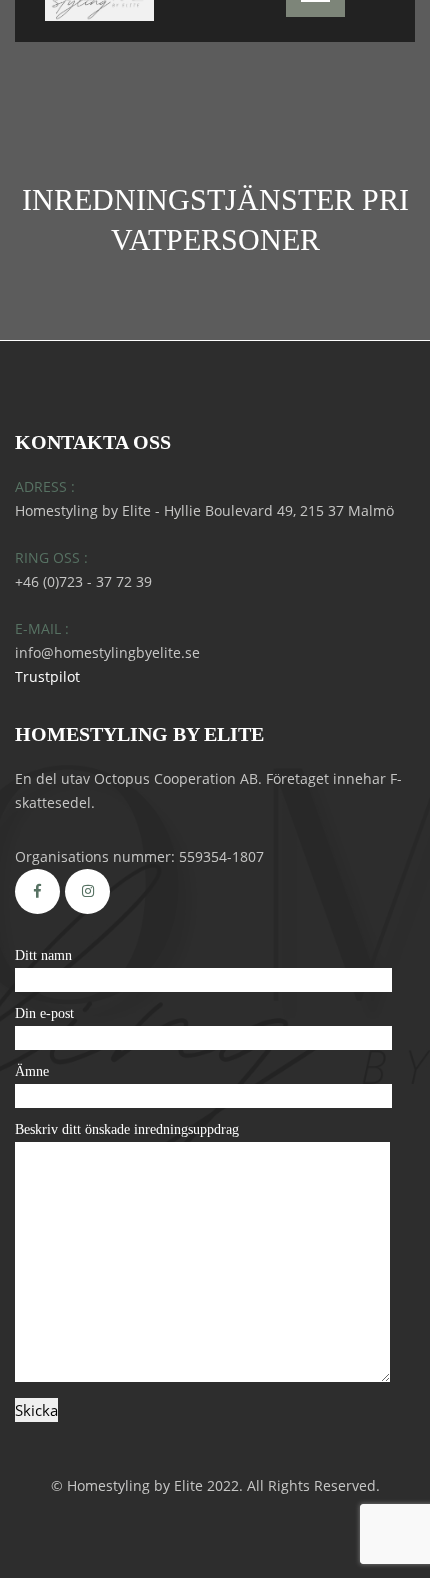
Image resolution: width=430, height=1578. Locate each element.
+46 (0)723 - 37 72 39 (83, 581)
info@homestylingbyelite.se (107, 652)
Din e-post (44, 1013)
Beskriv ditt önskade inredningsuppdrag (127, 1129)
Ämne (32, 1071)
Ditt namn (43, 955)
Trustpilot (47, 676)
